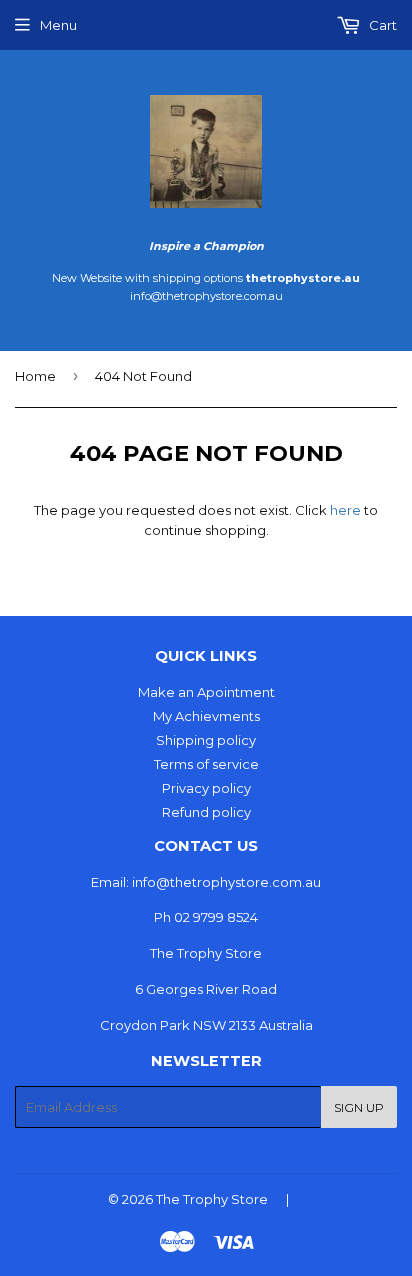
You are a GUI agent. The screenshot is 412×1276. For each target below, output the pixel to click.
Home (35, 376)
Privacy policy (206, 788)
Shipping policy (206, 740)
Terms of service (206, 764)
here (345, 510)
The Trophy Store (212, 1199)
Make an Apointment (206, 692)
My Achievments (206, 716)
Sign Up (359, 1107)
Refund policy (206, 812)
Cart (381, 25)
